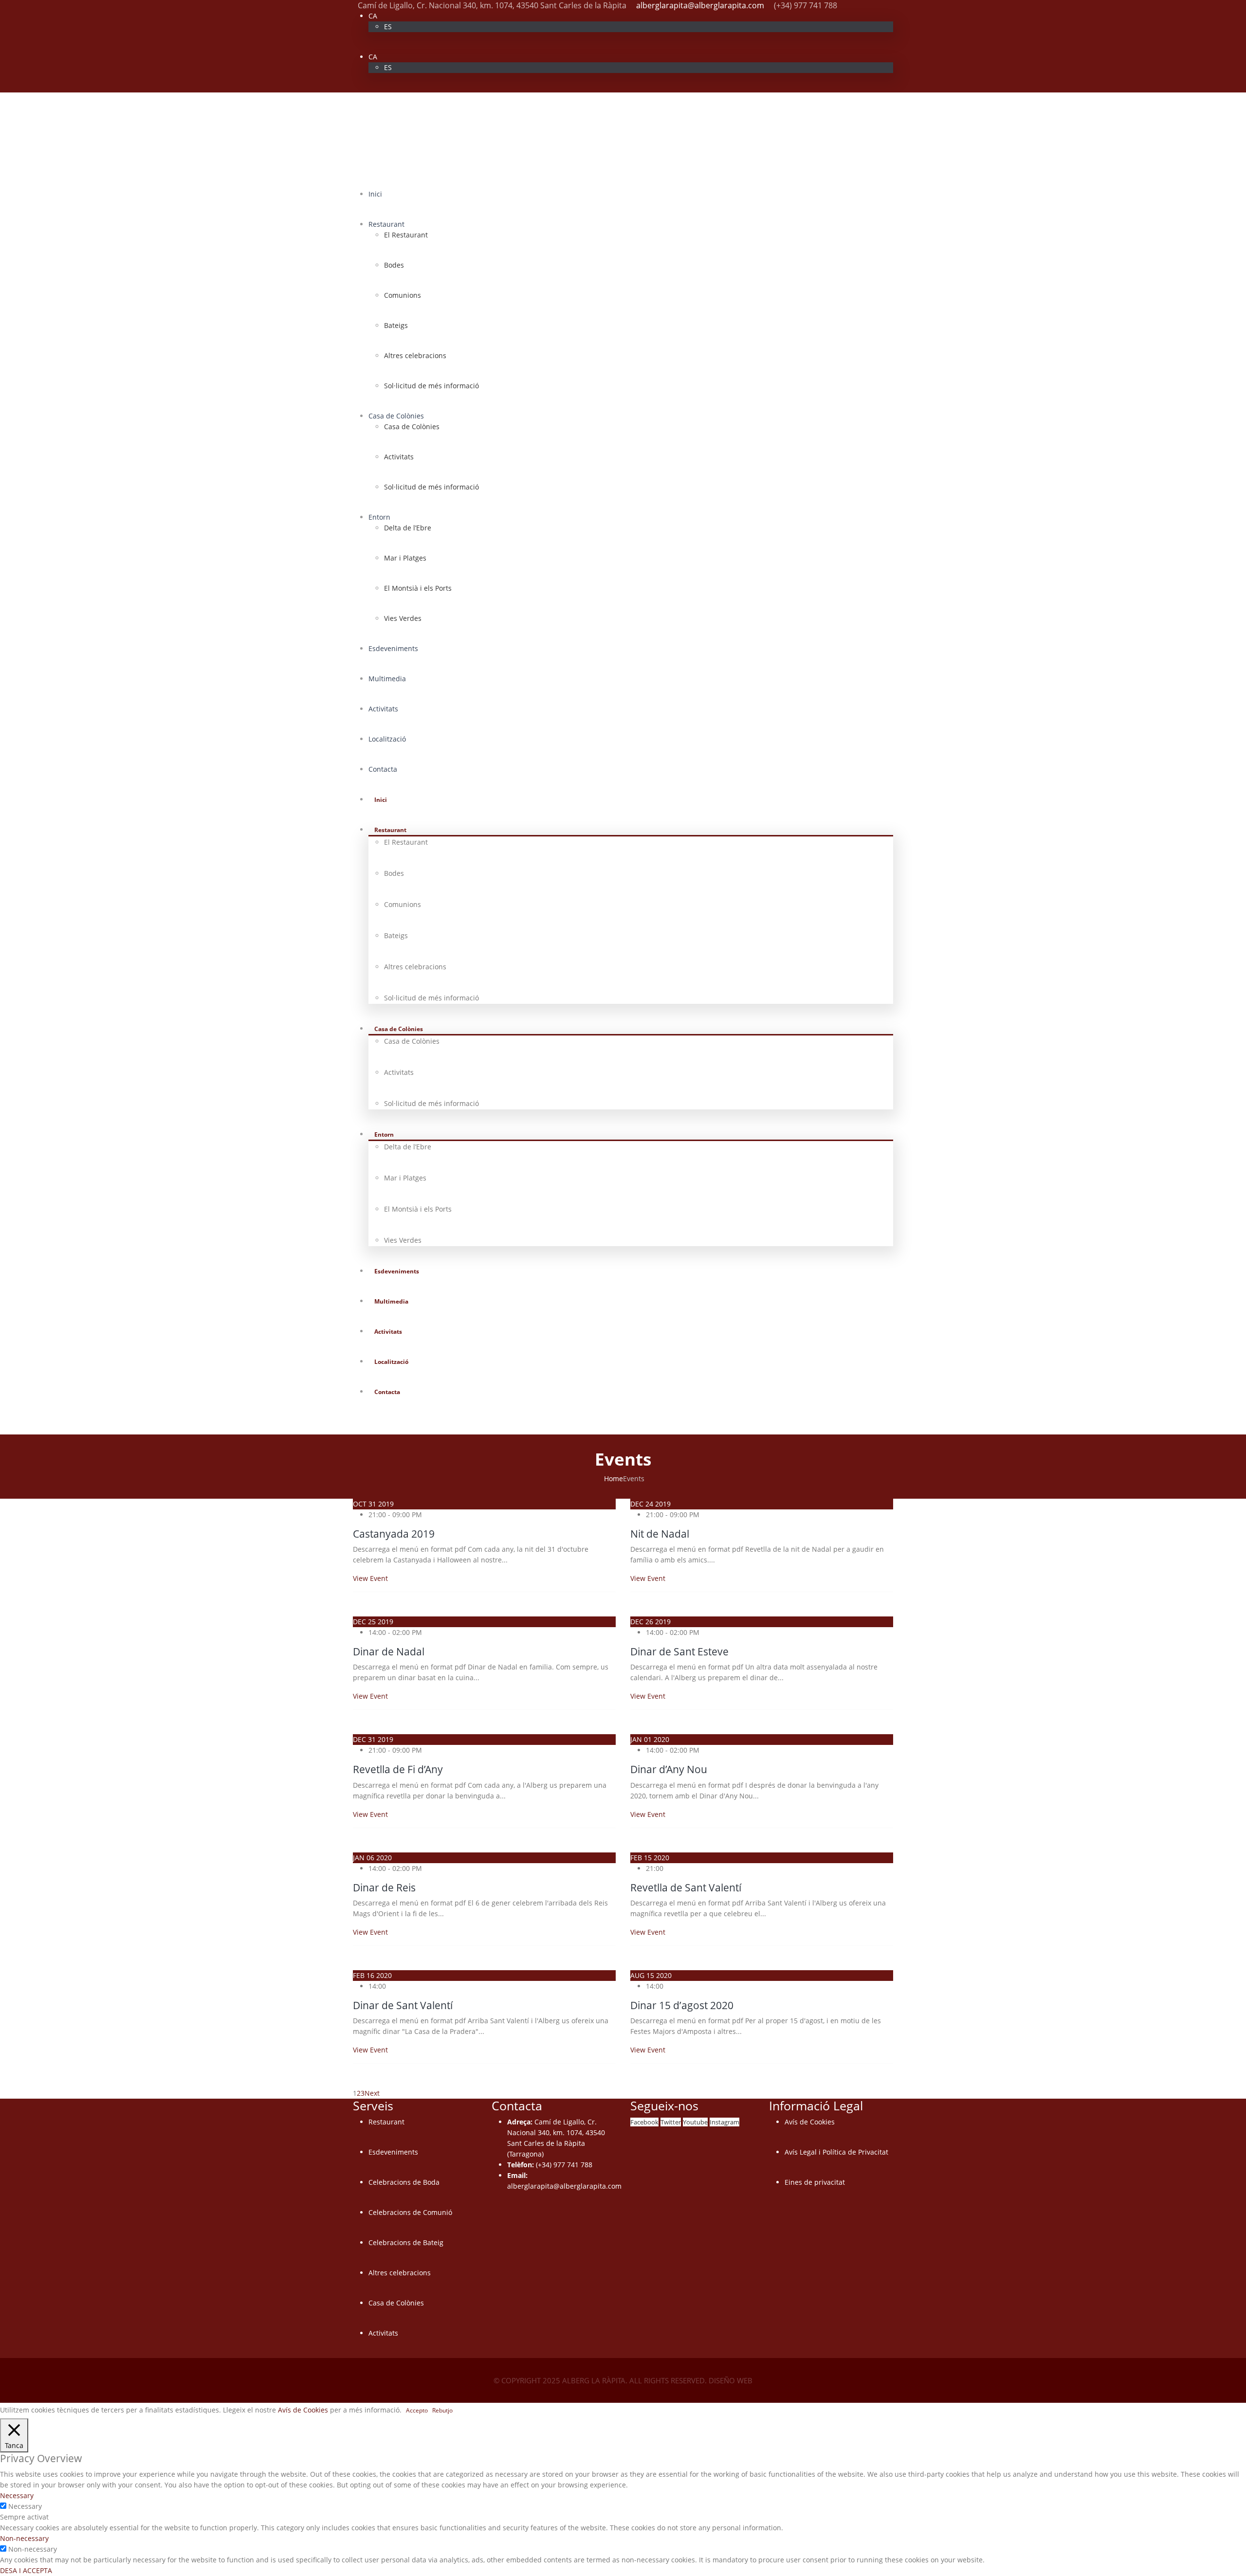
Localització (387, 739)
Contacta (383, 769)
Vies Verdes (403, 618)
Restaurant (386, 224)
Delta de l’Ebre (408, 528)
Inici (375, 194)
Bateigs (396, 325)
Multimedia (387, 679)
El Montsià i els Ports (418, 588)
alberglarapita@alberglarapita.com (700, 5)
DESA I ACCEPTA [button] (26, 2570)
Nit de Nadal (660, 1534)
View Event (370, 1578)
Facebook (644, 2122)
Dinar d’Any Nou (669, 1769)
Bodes (394, 265)
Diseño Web (731, 2380)
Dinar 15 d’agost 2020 (682, 2005)
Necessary (25, 2506)
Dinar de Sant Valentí (403, 2005)
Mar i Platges (405, 558)
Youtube (695, 2122)
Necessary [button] (17, 2495)
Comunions (403, 295)
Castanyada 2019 (394, 1534)
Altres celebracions (415, 355)
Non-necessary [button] (24, 2538)
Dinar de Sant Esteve (679, 1651)
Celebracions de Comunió (410, 2212)
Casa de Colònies (396, 416)
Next (374, 2093)
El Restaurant (406, 235)
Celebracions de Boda (404, 2182)
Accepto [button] (417, 2410)
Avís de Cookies (810, 2122)
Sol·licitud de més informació (431, 386)
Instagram (724, 2122)
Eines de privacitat (815, 2182)
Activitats (399, 457)
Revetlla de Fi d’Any (398, 1769)
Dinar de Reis (384, 1887)
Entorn (379, 517)
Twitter (671, 2122)
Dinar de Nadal (389, 1651)
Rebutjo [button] (442, 2410)
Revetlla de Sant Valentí (686, 1887)
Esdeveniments (393, 648)
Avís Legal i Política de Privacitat (836, 2152)
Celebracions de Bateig (406, 2242)
